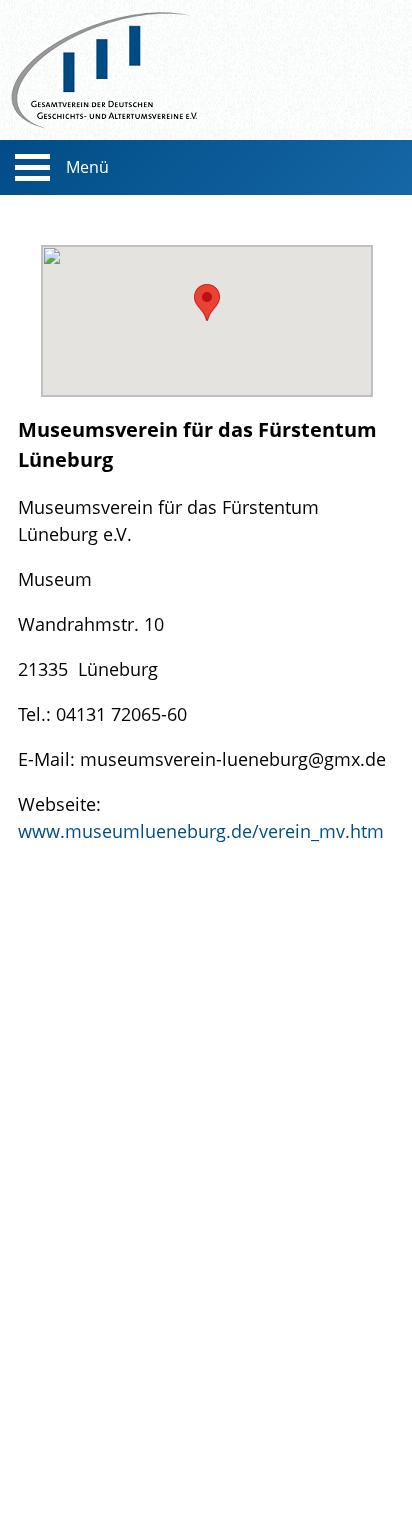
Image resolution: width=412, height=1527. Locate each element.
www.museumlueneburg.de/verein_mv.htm (201, 830)
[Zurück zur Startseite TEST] (206, 70)
